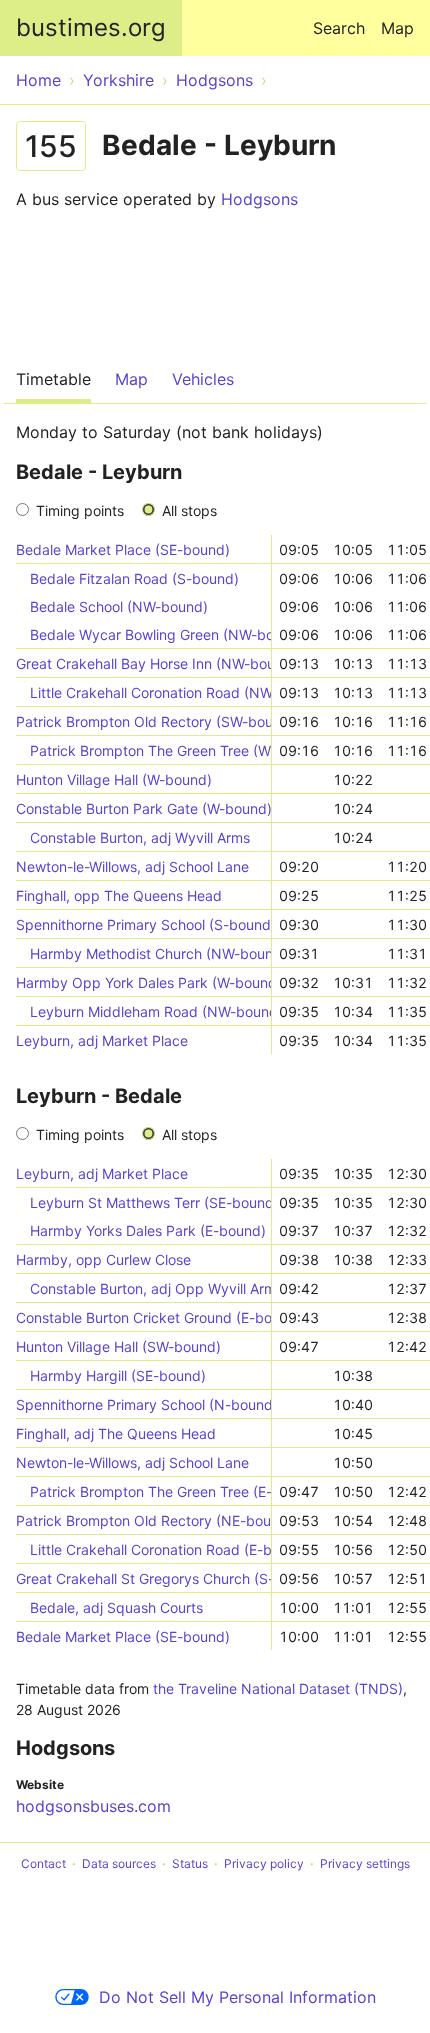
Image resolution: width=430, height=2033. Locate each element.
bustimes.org (91, 27)
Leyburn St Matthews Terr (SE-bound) (150, 1202)
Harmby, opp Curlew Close (103, 1259)
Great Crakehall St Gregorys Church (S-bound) (143, 1578)
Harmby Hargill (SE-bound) (118, 1375)
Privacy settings (365, 1863)
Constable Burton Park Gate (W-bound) (143, 808)
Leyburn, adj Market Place (102, 1040)
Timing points (80, 510)
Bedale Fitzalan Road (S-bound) (134, 578)
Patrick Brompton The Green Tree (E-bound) (150, 1491)
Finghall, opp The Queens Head (119, 895)
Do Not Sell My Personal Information (237, 1997)
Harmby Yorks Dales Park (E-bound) (148, 1230)
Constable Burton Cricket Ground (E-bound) (143, 1317)
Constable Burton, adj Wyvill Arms (140, 837)
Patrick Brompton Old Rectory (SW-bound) (143, 721)
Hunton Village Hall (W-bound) (114, 779)
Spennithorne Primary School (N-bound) (143, 1404)
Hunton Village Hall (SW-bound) (118, 1346)
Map (397, 28)
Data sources (119, 1863)
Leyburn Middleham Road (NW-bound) (150, 1011)
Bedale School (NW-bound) (119, 606)
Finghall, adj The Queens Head (116, 1433)
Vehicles (203, 379)
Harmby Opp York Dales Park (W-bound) (143, 982)
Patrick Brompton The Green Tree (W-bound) (150, 750)
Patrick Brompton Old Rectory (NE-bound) (143, 1520)
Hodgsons (259, 199)
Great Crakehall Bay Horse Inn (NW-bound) (143, 663)
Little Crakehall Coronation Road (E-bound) (150, 1549)
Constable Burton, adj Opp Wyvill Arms (150, 1288)
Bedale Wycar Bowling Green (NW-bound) (150, 634)
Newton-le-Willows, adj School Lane (132, 866)
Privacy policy (264, 1863)
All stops (189, 510)
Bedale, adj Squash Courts (116, 1607)
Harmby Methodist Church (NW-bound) (150, 953)
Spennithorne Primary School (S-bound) (143, 924)
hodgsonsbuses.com (93, 1806)
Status (190, 1863)
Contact (43, 1863)
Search (339, 28)
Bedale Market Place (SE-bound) (123, 549)
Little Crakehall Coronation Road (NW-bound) (150, 692)
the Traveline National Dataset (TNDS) (278, 1688)
